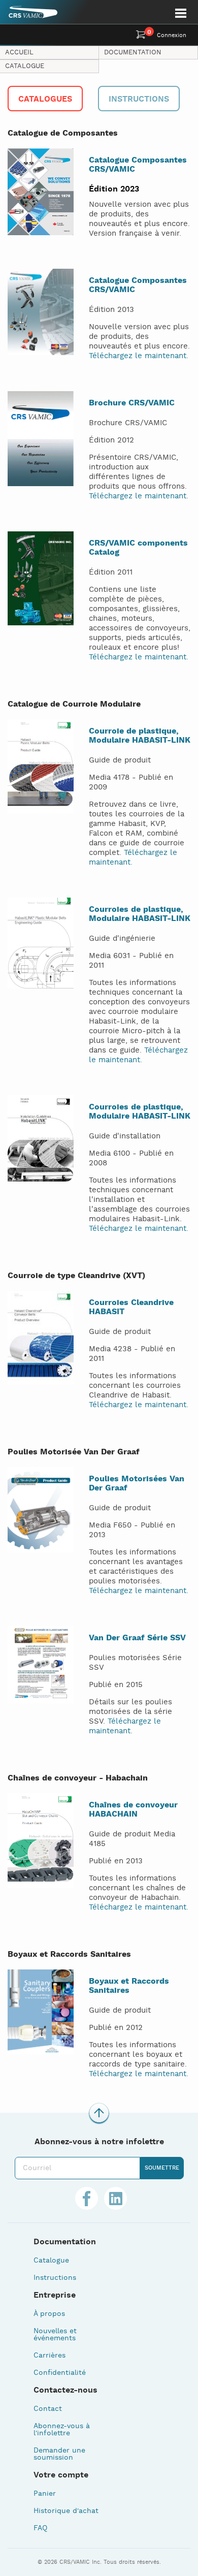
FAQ (40, 2528)
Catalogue (25, 66)
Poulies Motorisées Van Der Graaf (137, 1484)
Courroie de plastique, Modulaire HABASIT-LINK (140, 736)
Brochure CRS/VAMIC (132, 403)
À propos (49, 2314)
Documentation (133, 53)
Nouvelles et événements (55, 2335)
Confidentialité (60, 2373)
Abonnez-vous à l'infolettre (62, 2430)
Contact (48, 2409)
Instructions (55, 2278)
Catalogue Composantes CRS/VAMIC (138, 165)
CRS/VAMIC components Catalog (138, 548)
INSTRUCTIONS (139, 99)
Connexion (172, 36)
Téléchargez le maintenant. (139, 356)
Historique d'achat (66, 2511)
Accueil (19, 53)
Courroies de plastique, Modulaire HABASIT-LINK (140, 914)
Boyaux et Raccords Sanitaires (129, 1986)
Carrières (49, 2356)
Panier (45, 2494)
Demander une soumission (59, 2454)
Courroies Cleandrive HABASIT (131, 1307)
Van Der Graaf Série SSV (137, 1638)
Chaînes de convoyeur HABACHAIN (133, 1810)
